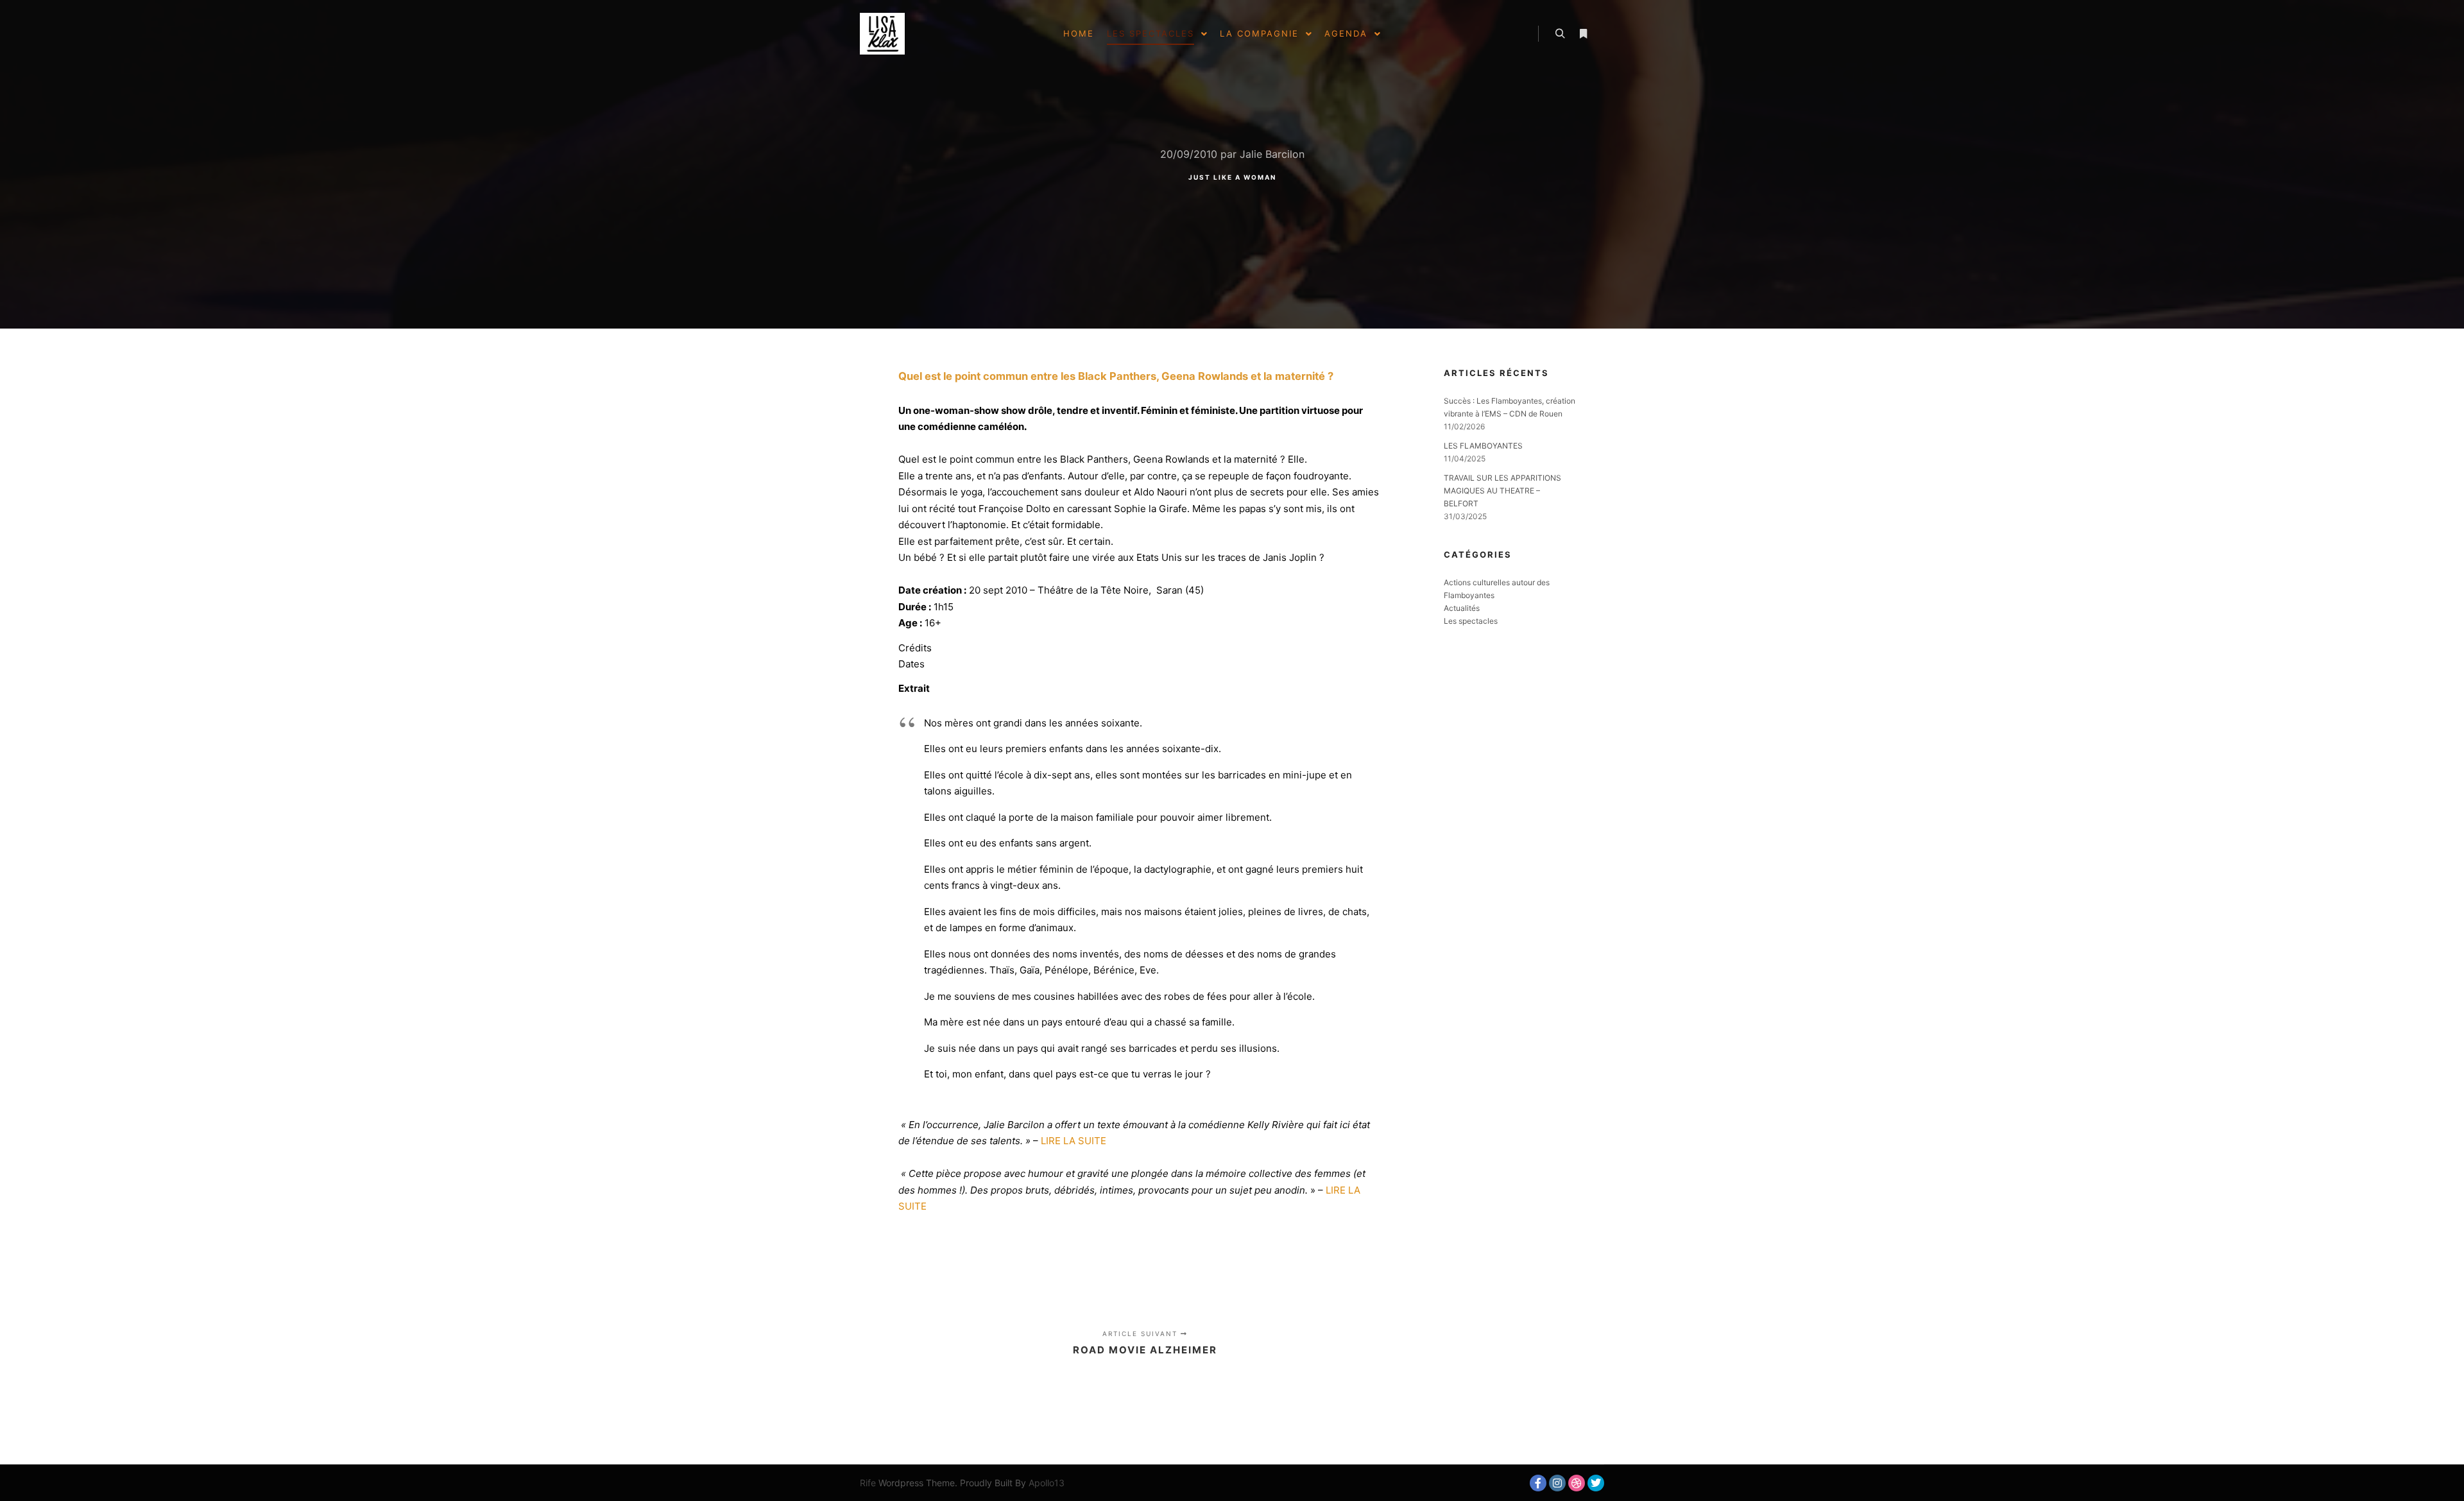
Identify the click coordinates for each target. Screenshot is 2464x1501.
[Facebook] (1538, 1483)
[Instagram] (1557, 1483)
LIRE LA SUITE (1074, 1141)
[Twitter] (1596, 1483)
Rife (868, 1483)
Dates (911, 664)
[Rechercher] (1560, 34)
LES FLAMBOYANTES (1483, 446)
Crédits (915, 648)
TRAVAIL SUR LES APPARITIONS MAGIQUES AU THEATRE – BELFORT (1502, 491)
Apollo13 (1047, 1483)
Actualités (1462, 608)
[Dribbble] (1577, 1483)
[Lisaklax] (882, 34)
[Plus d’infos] (1583, 34)
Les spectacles (1471, 621)
